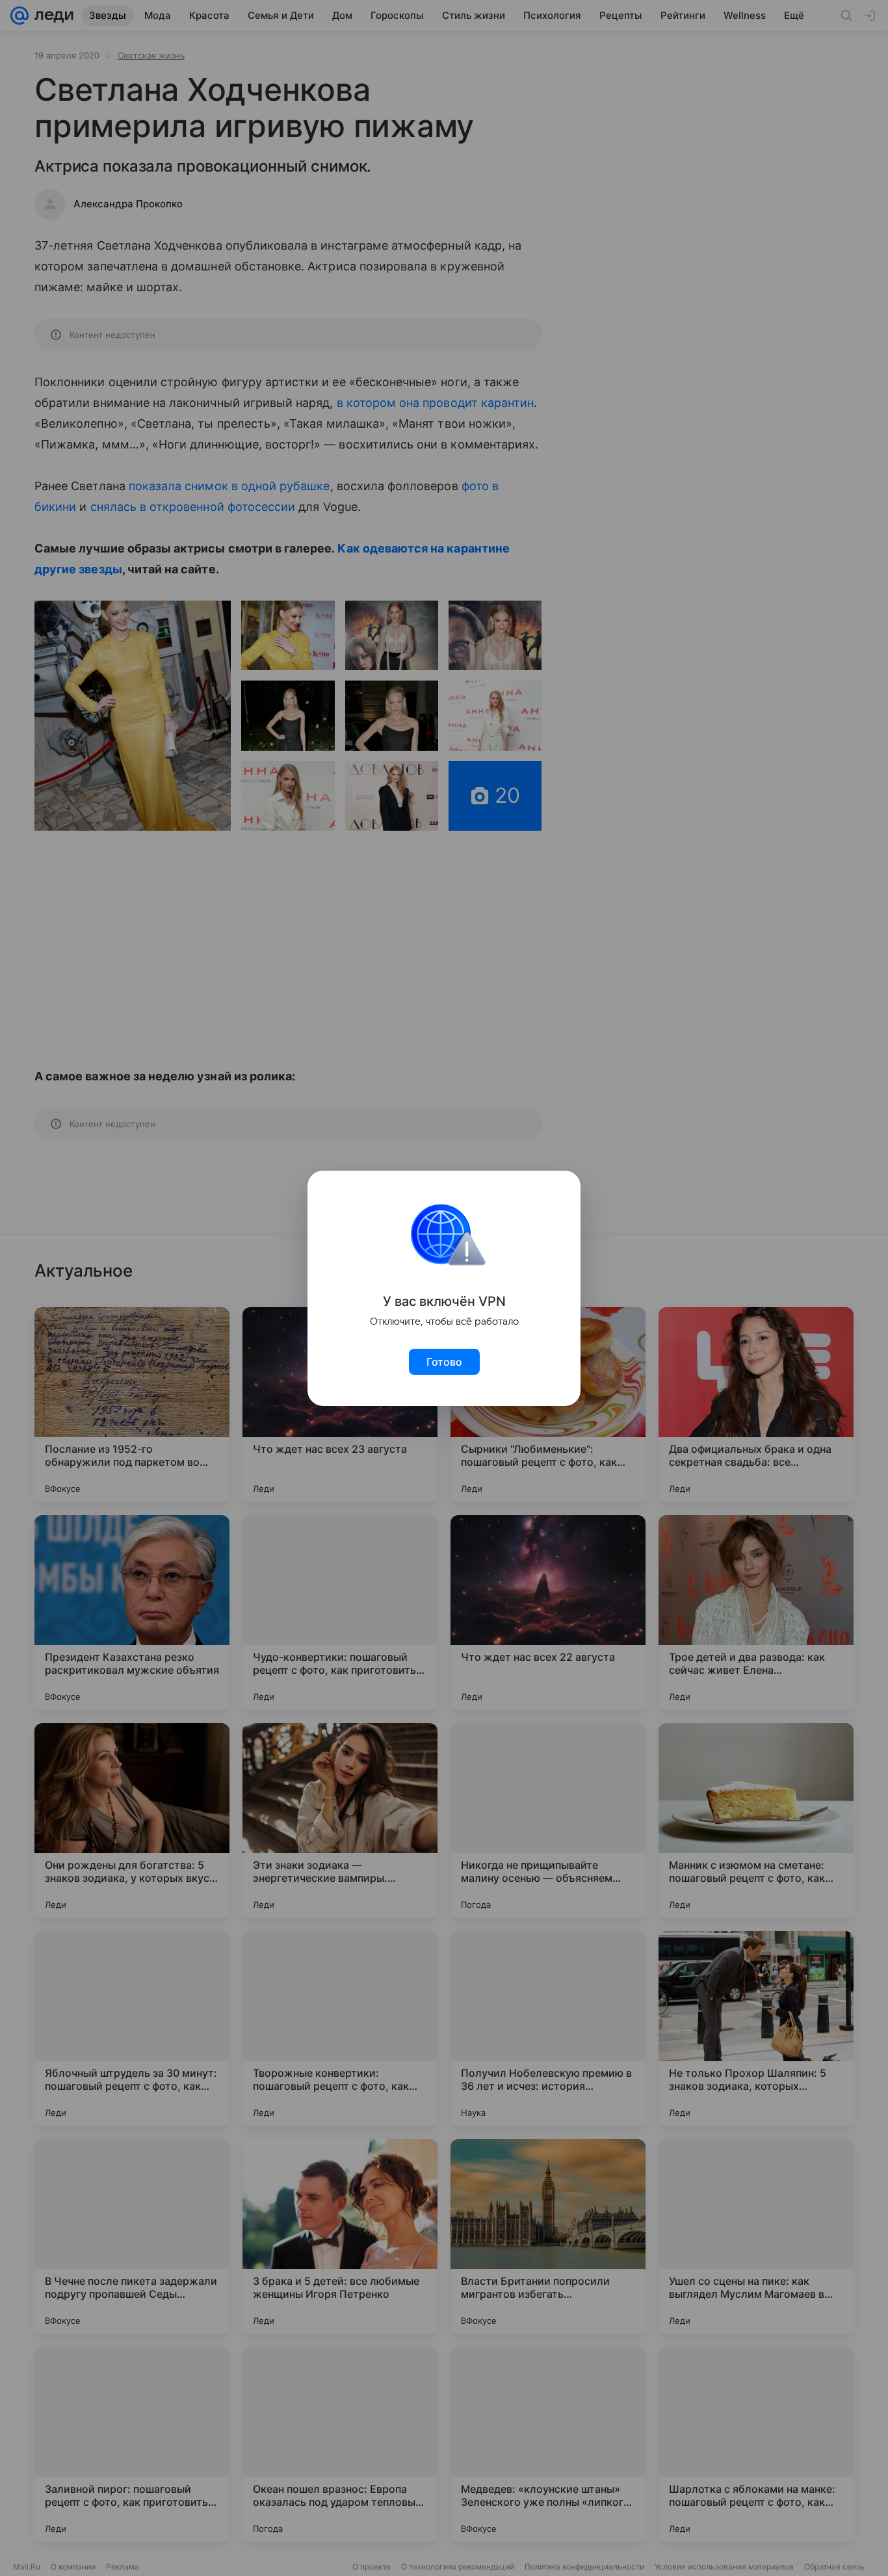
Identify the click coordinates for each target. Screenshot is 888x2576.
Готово (444, 1362)
